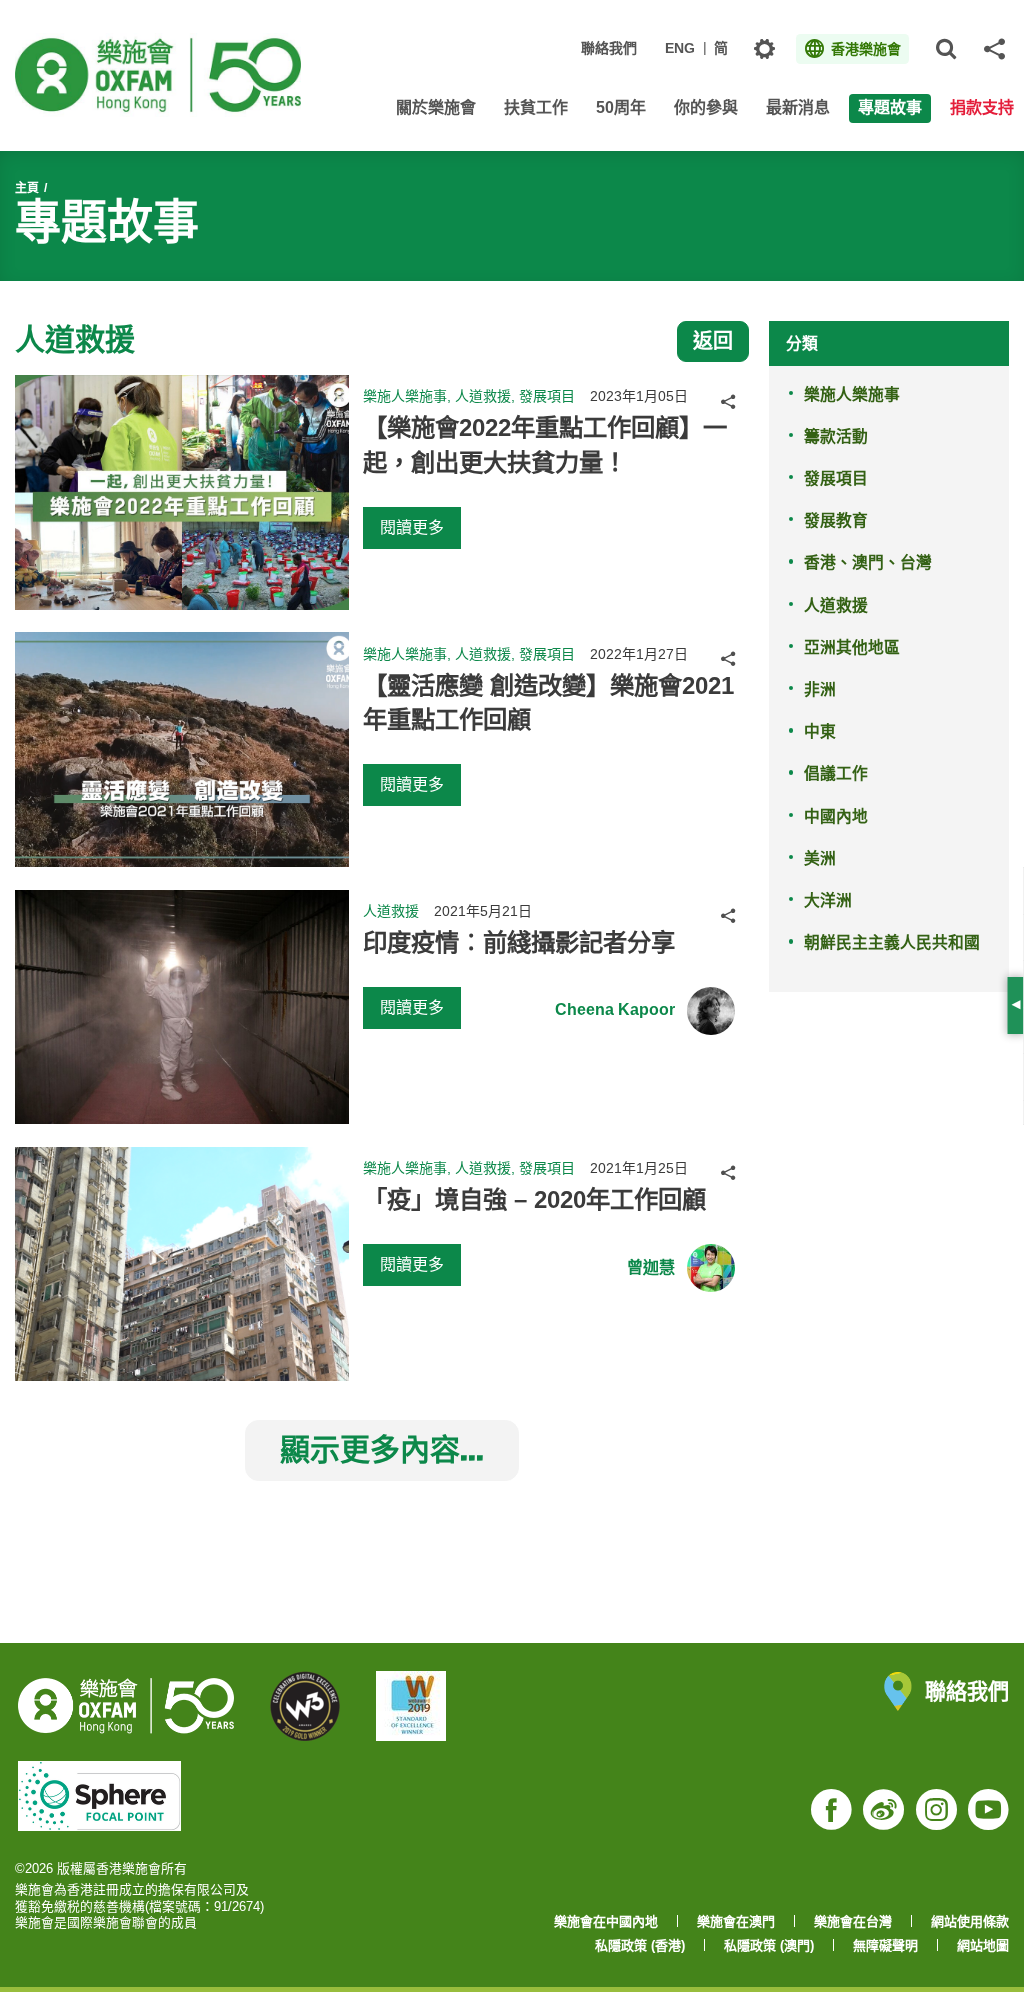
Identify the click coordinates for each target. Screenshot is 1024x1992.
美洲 (820, 858)
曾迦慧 (651, 1267)
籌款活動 (836, 436)
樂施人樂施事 (852, 394)
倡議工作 (836, 773)
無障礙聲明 (885, 1945)
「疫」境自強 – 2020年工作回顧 (534, 1199)
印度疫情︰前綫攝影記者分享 (519, 942)
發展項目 (836, 478)
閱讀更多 (412, 527)
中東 (820, 731)
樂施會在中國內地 (606, 1921)
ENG (680, 48)
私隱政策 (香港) (640, 1945)
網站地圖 (983, 1945)
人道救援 (836, 605)
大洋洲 (828, 900)
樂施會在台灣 (853, 1921)
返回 (713, 340)
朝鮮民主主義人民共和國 (892, 942)
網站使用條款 (970, 1921)
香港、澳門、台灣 (868, 562)
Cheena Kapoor (615, 1009)
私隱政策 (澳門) (769, 1945)
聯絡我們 (609, 48)
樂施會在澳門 (736, 1921)
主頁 (27, 188)
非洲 (820, 689)
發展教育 (836, 520)
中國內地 (836, 816)
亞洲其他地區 (852, 647)
